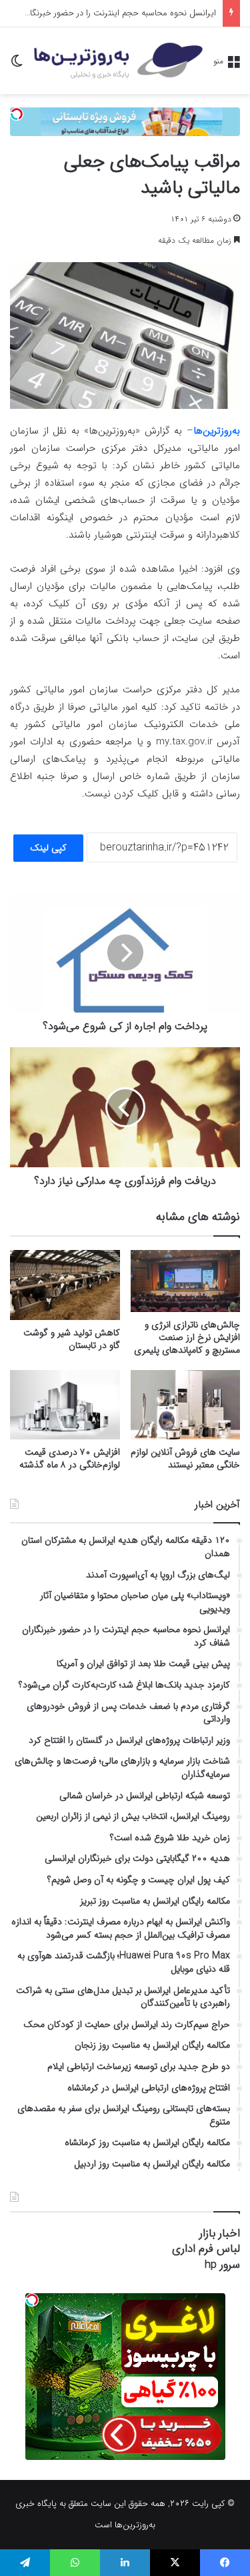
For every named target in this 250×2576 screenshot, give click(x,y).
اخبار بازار (220, 2233)
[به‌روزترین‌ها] (118, 61)
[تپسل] (17, 114)
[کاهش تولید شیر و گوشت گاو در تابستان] (65, 1285)
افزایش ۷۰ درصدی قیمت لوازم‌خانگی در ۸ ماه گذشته (70, 1458)
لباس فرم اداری (206, 2249)
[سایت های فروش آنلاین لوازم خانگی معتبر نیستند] (186, 1405)
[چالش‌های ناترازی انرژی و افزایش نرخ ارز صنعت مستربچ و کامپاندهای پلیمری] (186, 1281)
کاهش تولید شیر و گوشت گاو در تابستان (72, 1339)
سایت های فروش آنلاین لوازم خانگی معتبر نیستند (185, 1458)
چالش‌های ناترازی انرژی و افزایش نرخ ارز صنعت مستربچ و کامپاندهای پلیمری (187, 1337)
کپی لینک (48, 848)
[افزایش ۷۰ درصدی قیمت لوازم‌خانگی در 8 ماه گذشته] (65, 1405)
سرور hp (222, 2265)
